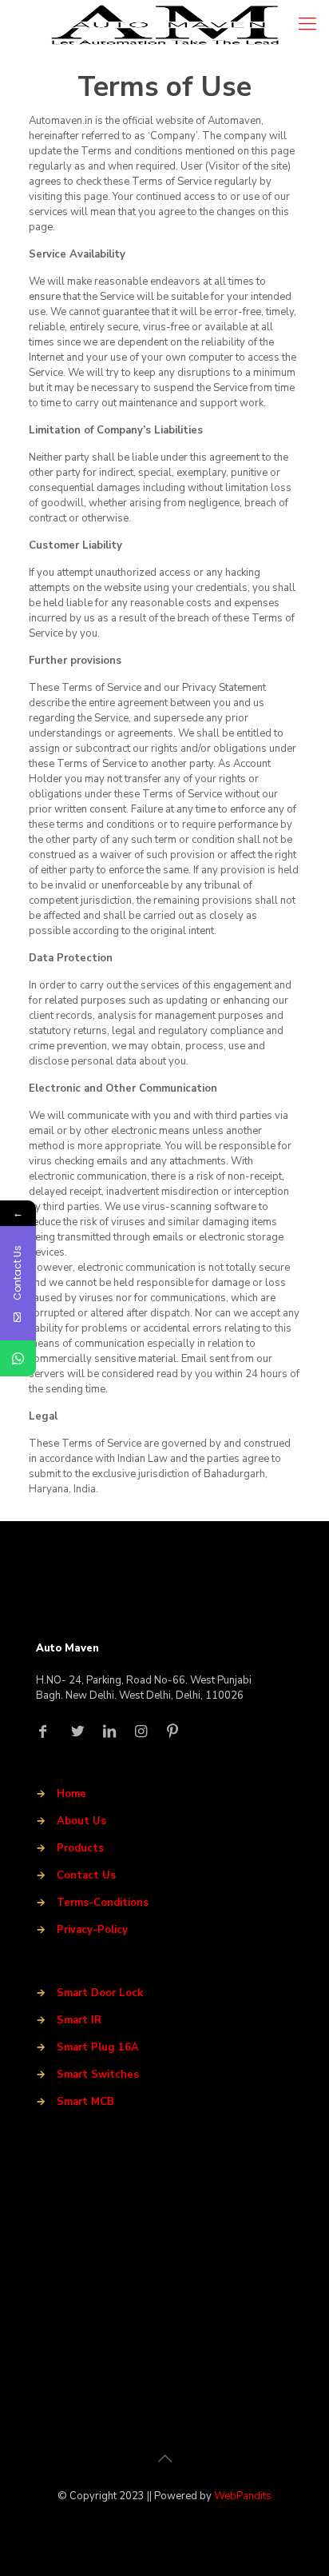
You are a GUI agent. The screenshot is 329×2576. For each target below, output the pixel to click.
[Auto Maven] (164, 24)
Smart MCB (85, 2102)
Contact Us (86, 1875)
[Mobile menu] (307, 24)
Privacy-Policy (92, 1930)
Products (80, 1848)
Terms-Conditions (103, 1903)
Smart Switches (98, 2075)
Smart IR (79, 2020)
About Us (81, 1821)
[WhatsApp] (18, 1358)
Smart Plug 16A (98, 2047)
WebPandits (243, 2496)
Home (71, 1794)
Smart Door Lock (100, 1993)
